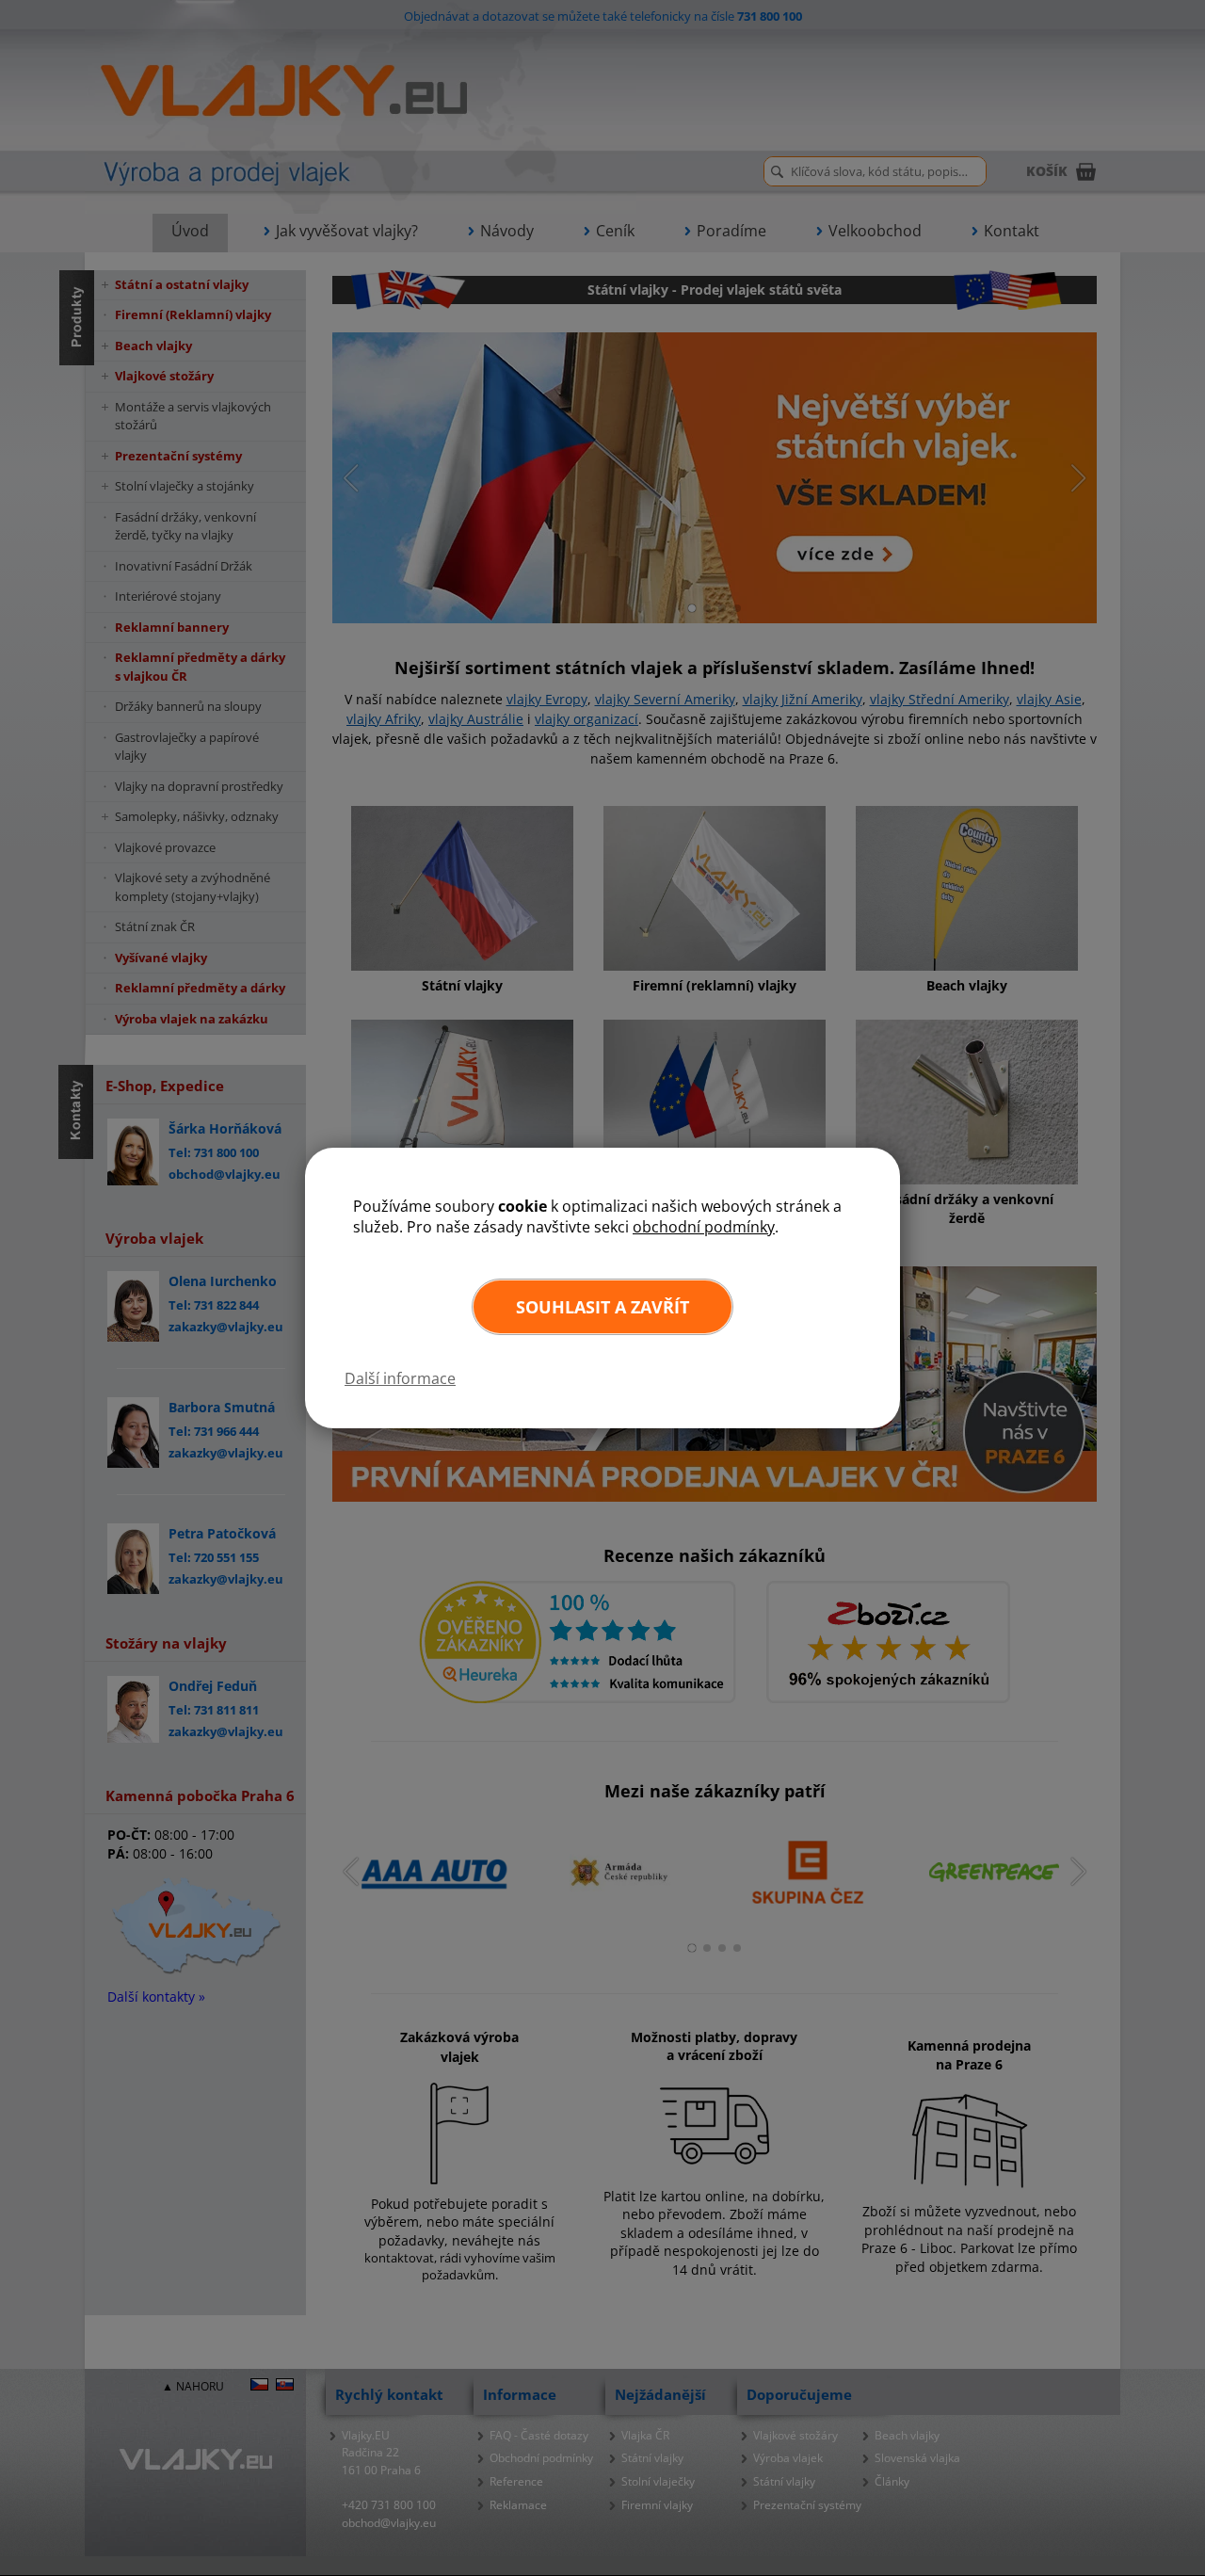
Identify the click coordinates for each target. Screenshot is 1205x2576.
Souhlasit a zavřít (602, 1307)
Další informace (400, 1378)
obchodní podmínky (704, 1227)
